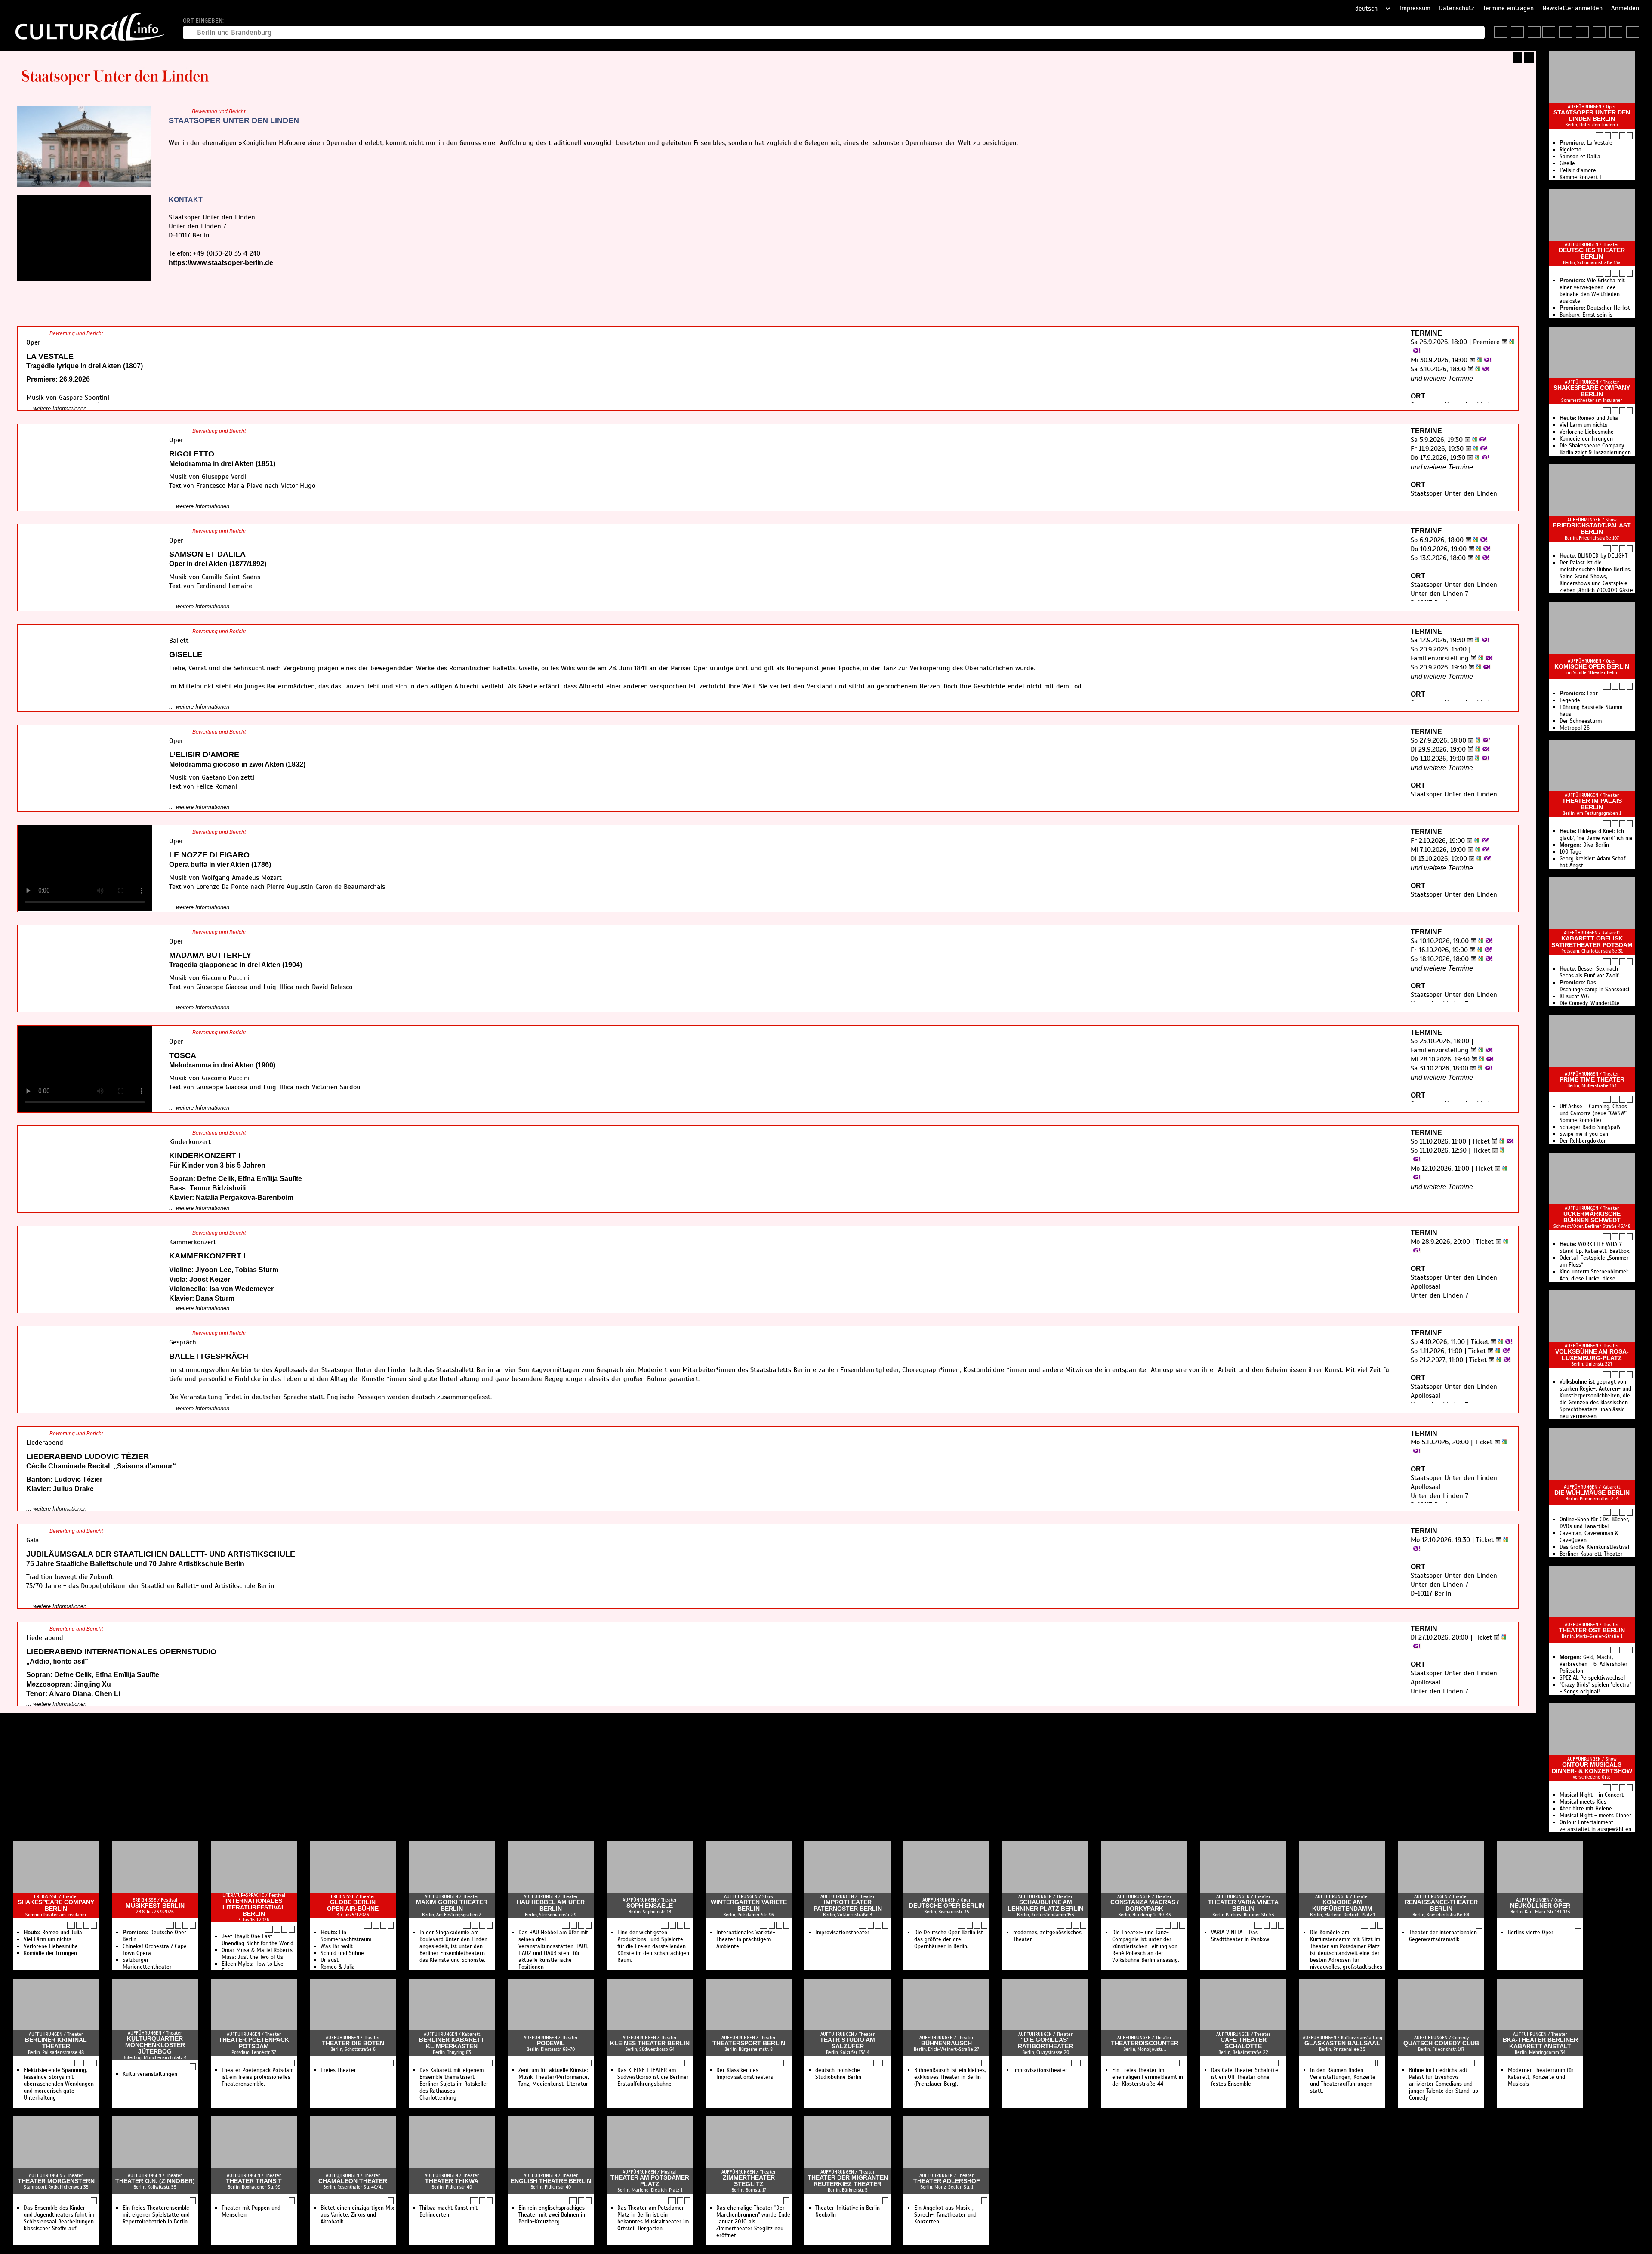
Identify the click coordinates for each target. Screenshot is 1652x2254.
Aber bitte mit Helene (1586, 1809)
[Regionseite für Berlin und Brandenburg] (1501, 32)
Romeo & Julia (338, 1967)
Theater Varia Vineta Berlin (1243, 1906)
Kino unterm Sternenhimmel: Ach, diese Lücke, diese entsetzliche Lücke (1594, 1279)
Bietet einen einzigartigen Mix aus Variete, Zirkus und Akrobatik (357, 2215)
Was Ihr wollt (337, 1946)
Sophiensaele (650, 1906)
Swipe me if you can (1584, 1134)
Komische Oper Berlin (1592, 667)
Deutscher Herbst (1595, 308)
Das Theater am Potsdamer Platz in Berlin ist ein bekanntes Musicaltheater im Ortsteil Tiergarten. (653, 2218)
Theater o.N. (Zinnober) (155, 2181)
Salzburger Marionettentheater (147, 1964)
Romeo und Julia (1589, 418)
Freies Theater (338, 2070)
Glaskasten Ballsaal (1342, 2043)
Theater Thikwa (452, 2181)
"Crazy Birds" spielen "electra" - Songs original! (1595, 1688)
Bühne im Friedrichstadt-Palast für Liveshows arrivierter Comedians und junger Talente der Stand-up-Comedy (1445, 2084)
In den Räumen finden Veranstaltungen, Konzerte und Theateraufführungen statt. (1343, 2081)
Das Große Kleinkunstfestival (1594, 1547)
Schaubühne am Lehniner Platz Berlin (1045, 1906)
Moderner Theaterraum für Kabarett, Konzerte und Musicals (1541, 2077)
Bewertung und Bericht (219, 111)
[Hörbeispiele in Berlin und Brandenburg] (1599, 32)
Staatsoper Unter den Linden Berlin (1592, 116)
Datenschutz (1457, 8)
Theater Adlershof (947, 2181)
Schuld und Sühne (342, 1953)
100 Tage (1570, 852)
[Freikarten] (1566, 32)
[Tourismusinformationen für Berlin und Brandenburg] (1534, 32)
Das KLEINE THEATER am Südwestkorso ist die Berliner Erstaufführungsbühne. (653, 2077)
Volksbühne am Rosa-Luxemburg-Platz (1592, 1355)
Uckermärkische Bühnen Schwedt (1592, 1217)
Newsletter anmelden (1572, 8)
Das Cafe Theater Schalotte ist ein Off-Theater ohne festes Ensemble (1245, 2077)
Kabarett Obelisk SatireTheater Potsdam (1592, 942)
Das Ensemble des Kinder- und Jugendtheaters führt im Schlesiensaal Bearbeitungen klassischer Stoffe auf (59, 2218)
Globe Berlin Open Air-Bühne (353, 1906)
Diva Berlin (1584, 845)
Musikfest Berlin (155, 1906)
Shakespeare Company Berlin (1592, 391)
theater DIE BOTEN (353, 2043)
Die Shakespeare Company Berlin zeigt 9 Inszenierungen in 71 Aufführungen (1595, 453)
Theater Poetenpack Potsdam (254, 2043)
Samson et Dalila (1580, 157)
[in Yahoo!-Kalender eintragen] (1416, 351)
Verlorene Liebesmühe (1587, 432)
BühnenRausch (946, 2043)
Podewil (551, 2043)
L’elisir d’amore (1578, 170)
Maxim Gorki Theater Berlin (452, 1906)
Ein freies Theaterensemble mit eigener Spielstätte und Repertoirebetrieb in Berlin (156, 2215)
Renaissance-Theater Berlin (1441, 1906)
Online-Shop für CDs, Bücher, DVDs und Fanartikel (1594, 1523)
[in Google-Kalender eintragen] (1510, 342)
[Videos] (1608, 136)
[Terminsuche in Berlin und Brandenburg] (1517, 32)
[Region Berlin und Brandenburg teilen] (1633, 32)
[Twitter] (191, 280)
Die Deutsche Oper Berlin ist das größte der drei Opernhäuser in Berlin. (949, 1939)
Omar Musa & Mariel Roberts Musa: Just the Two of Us (257, 1954)
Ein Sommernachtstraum (346, 1936)
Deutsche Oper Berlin (947, 1906)
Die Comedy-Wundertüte (1590, 1003)
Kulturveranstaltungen (150, 2074)
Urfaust (330, 1960)
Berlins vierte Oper (1531, 1933)
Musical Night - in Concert (1592, 1795)
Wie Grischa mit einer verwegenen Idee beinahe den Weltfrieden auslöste (1592, 291)
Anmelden (1625, 8)
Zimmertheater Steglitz (749, 2181)
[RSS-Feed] (1517, 58)
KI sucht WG (1574, 996)
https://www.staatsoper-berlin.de (221, 263)
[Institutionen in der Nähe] (1615, 136)
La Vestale (1586, 143)
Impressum (1415, 8)
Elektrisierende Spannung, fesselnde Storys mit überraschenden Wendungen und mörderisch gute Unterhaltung (59, 2084)
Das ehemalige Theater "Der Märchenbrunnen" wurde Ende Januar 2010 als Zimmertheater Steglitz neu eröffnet (753, 2222)
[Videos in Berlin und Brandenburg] (1582, 32)
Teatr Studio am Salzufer (848, 2043)
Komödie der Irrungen (1586, 439)
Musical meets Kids (1583, 1802)
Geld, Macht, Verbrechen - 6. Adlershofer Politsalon (1593, 1664)
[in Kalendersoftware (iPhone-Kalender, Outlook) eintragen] (1503, 342)
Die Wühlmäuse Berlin (1592, 1493)
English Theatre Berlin (551, 2181)
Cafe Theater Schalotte (1244, 2043)
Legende (1570, 700)
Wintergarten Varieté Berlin (749, 1906)
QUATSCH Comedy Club (1441, 2043)
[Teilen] (1529, 58)
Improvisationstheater (842, 1933)
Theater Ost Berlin (1592, 1630)
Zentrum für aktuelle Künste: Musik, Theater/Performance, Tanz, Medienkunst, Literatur (554, 2077)
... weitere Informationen (56, 409)
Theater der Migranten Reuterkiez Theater (848, 2181)
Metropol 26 (1575, 728)
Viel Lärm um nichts (1583, 425)
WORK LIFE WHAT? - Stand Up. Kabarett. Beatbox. (1595, 1248)
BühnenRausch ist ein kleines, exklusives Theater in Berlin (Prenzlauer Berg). (950, 2077)
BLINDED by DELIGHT (1593, 556)
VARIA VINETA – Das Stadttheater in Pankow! (1241, 1936)
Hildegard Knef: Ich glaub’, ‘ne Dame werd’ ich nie (1596, 835)
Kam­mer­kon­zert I (1580, 177)
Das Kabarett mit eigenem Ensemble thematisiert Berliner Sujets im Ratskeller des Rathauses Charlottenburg (454, 2084)
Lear (1579, 694)
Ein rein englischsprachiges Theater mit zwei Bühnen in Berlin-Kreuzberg (552, 2215)
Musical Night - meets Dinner (1595, 1816)
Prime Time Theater (1592, 1080)
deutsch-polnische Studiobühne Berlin (838, 2074)
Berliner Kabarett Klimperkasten (452, 2043)
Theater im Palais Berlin (1592, 804)
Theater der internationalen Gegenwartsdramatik (1443, 1936)
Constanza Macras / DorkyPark (1145, 1906)
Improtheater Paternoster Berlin (848, 1906)
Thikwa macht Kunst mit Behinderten (448, 2211)
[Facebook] (181, 280)
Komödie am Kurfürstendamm (1342, 1906)
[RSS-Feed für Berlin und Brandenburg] (1616, 32)
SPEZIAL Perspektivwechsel (1592, 1678)
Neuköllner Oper (1540, 1906)
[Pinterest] (200, 280)
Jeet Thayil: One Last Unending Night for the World (257, 1940)
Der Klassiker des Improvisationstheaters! (746, 2074)
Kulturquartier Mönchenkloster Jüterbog (155, 2045)
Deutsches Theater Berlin (1592, 253)
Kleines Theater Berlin (650, 2043)
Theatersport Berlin (749, 2043)
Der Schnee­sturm (1581, 721)
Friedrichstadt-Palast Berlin (1592, 529)
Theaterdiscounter (1145, 2043)
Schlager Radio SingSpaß (1590, 1127)
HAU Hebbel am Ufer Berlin (551, 1906)
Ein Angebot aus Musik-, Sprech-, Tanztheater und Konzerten (945, 2215)
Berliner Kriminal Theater (56, 2043)
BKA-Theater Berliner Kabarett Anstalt (1540, 2043)
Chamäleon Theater (353, 2181)
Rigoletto (1570, 150)
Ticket (1481, 1141)
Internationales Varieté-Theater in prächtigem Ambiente (746, 1939)
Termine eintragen (1508, 8)
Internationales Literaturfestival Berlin (254, 1907)
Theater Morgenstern (56, 2181)
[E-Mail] (210, 280)
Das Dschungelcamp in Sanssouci (1594, 986)
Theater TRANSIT (254, 2181)
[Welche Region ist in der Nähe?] (1549, 32)
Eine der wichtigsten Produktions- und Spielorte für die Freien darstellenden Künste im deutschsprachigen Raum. (653, 1946)
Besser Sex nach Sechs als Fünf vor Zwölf (1589, 972)
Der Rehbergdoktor (1583, 1141)
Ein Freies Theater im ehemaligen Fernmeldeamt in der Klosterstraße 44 (1148, 2077)
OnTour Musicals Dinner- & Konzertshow (1592, 1768)
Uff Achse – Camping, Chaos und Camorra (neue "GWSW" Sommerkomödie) (1593, 1113)
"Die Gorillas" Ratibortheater (1045, 2043)
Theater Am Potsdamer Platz (650, 2181)
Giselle (1567, 163)
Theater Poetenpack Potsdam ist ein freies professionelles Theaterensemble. (257, 2077)
